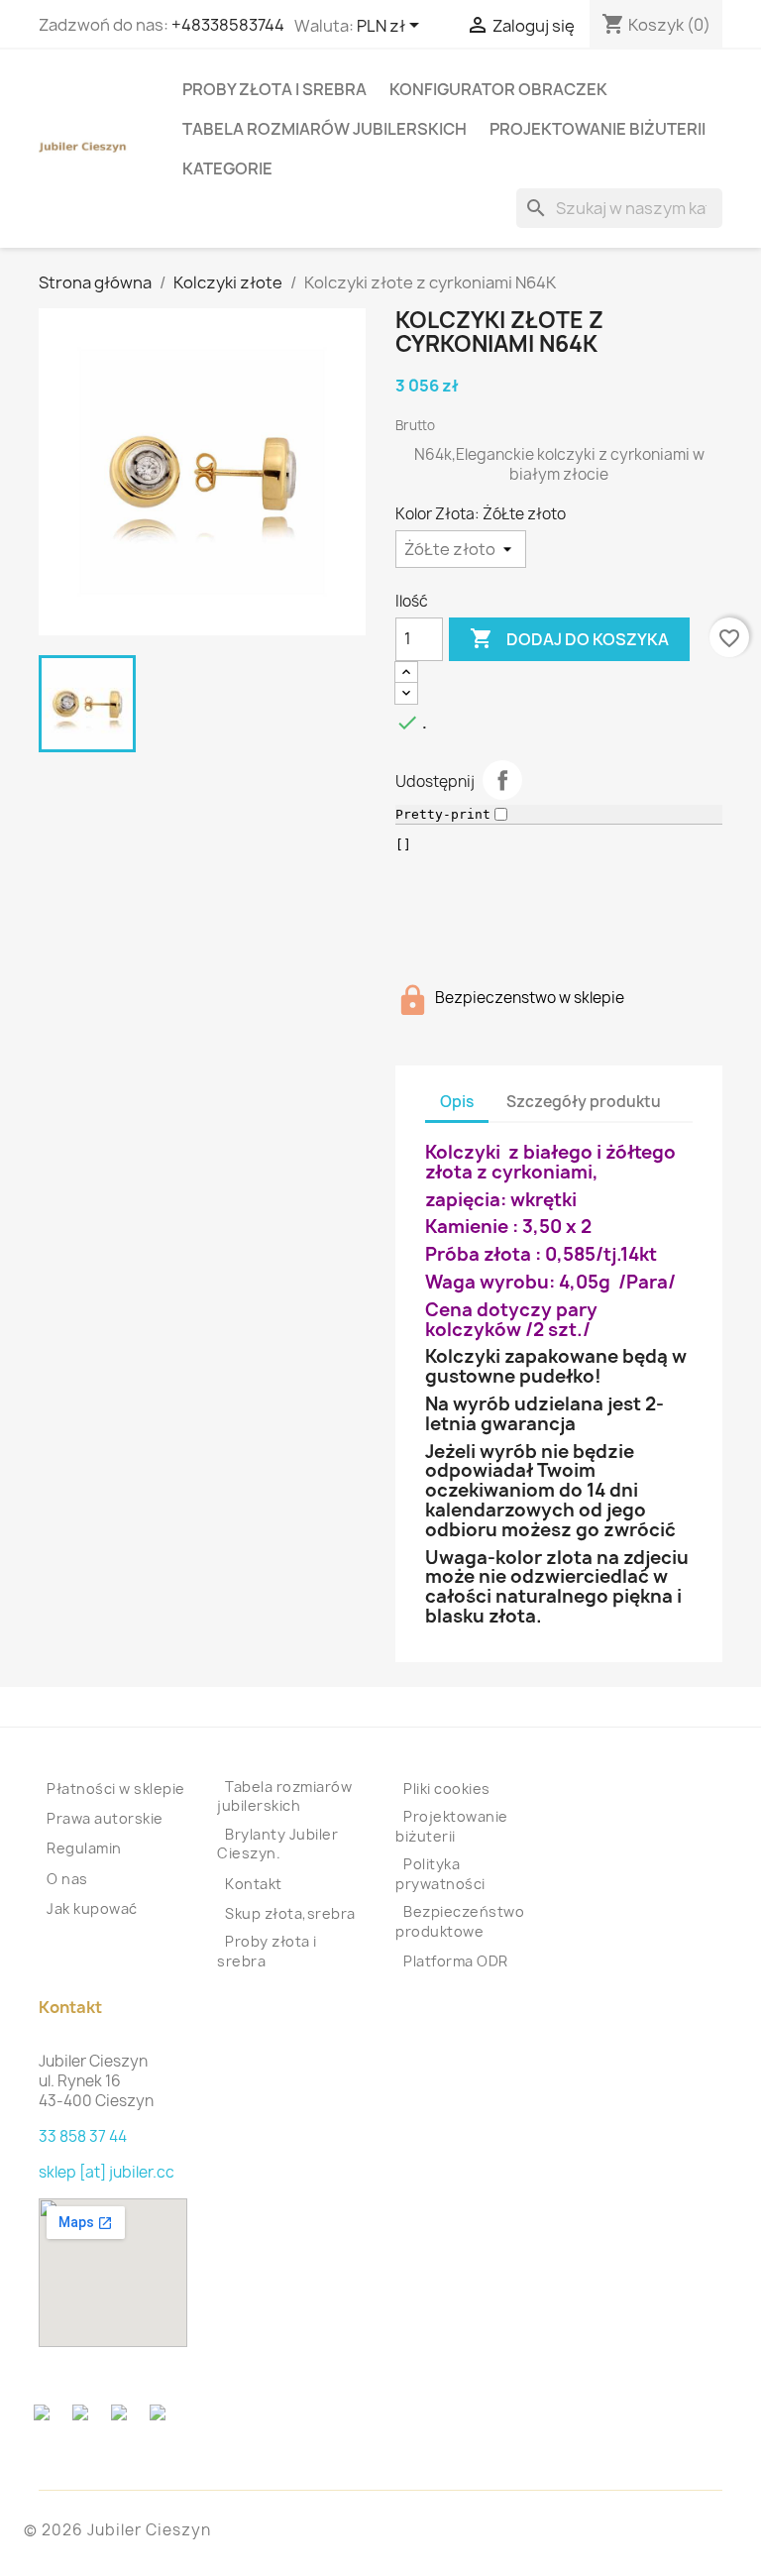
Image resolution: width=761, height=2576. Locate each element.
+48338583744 (228, 25)
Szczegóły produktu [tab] (584, 1102)
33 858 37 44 (83, 2136)
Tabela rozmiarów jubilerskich (325, 129)
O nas (67, 1879)
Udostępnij (502, 780)
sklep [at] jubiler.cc (107, 2172)
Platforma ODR (456, 1961)
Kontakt (254, 1884)
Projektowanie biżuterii (598, 129)
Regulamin (84, 1848)
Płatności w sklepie (116, 1789)
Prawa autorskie (105, 1818)
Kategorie (227, 168)
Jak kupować (92, 1908)
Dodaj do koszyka (569, 638)
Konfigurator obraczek (498, 89)
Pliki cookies (447, 1789)
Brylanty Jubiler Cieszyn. (277, 1844)
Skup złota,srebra (290, 1913)
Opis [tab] (457, 1102)
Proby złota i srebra (274, 89)
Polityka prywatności (440, 1874)
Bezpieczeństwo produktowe (460, 1921)
